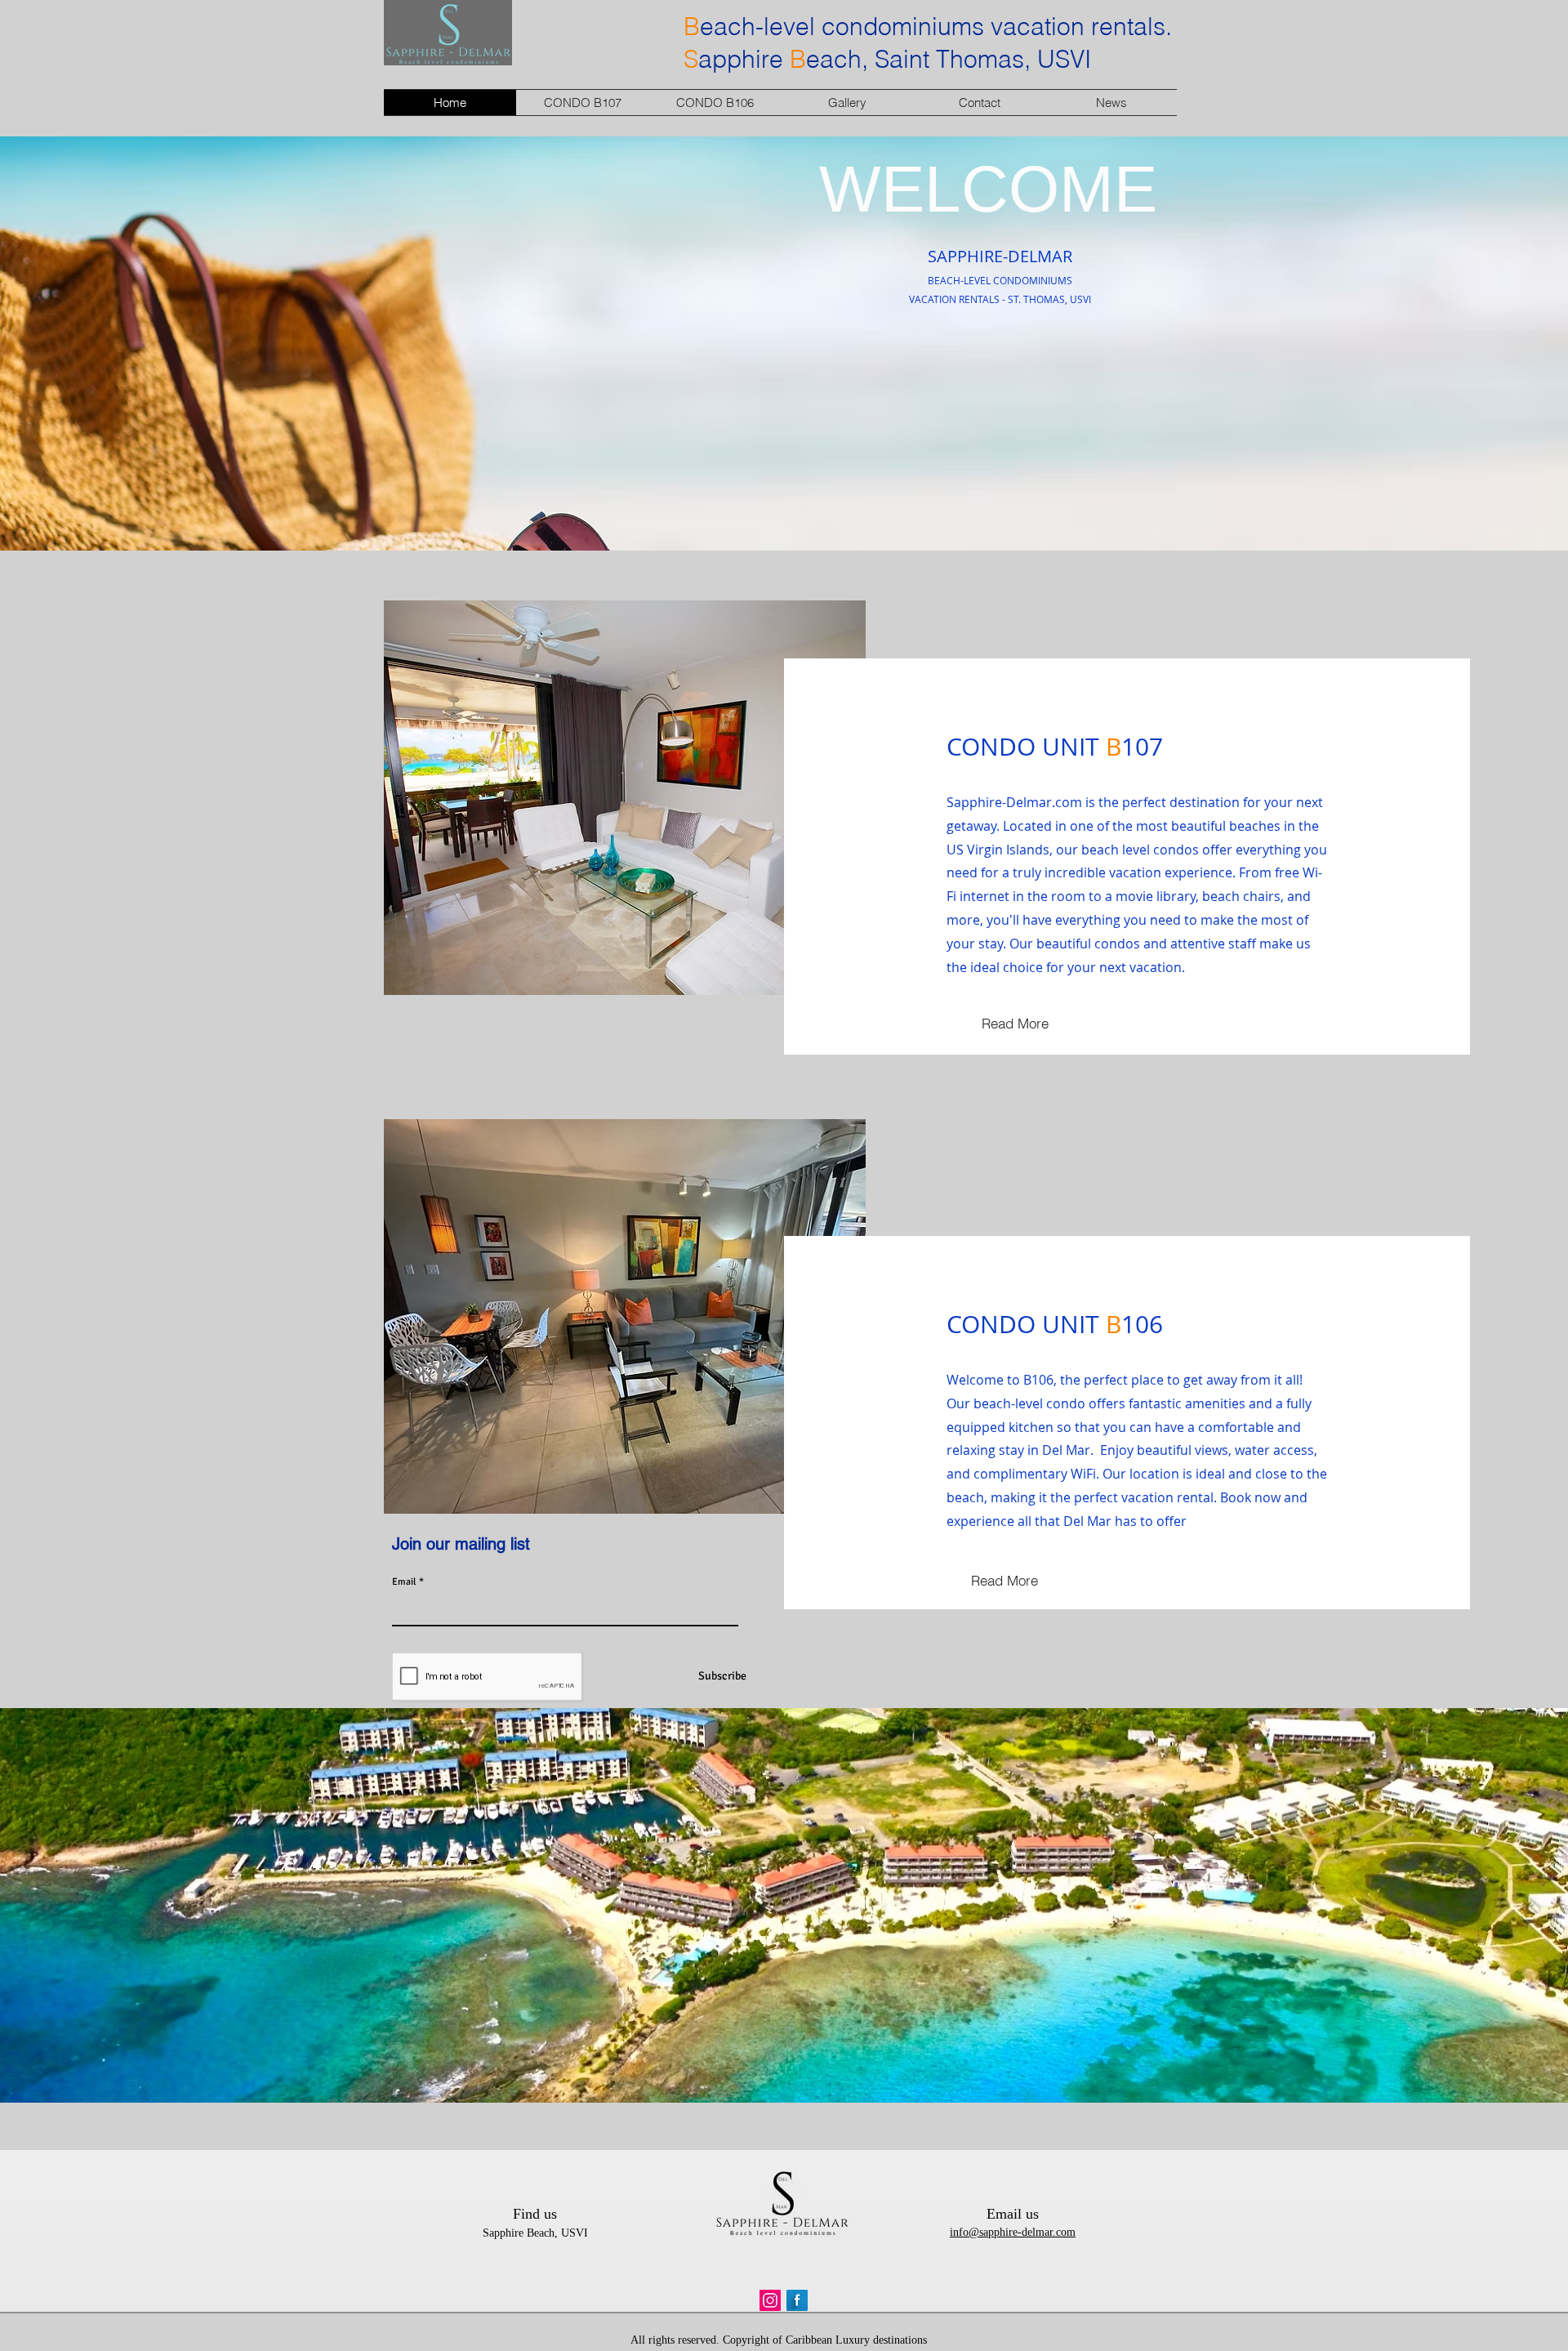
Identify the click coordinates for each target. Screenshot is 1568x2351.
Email (404, 1582)
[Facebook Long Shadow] (797, 2300)
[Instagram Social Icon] (770, 2300)
